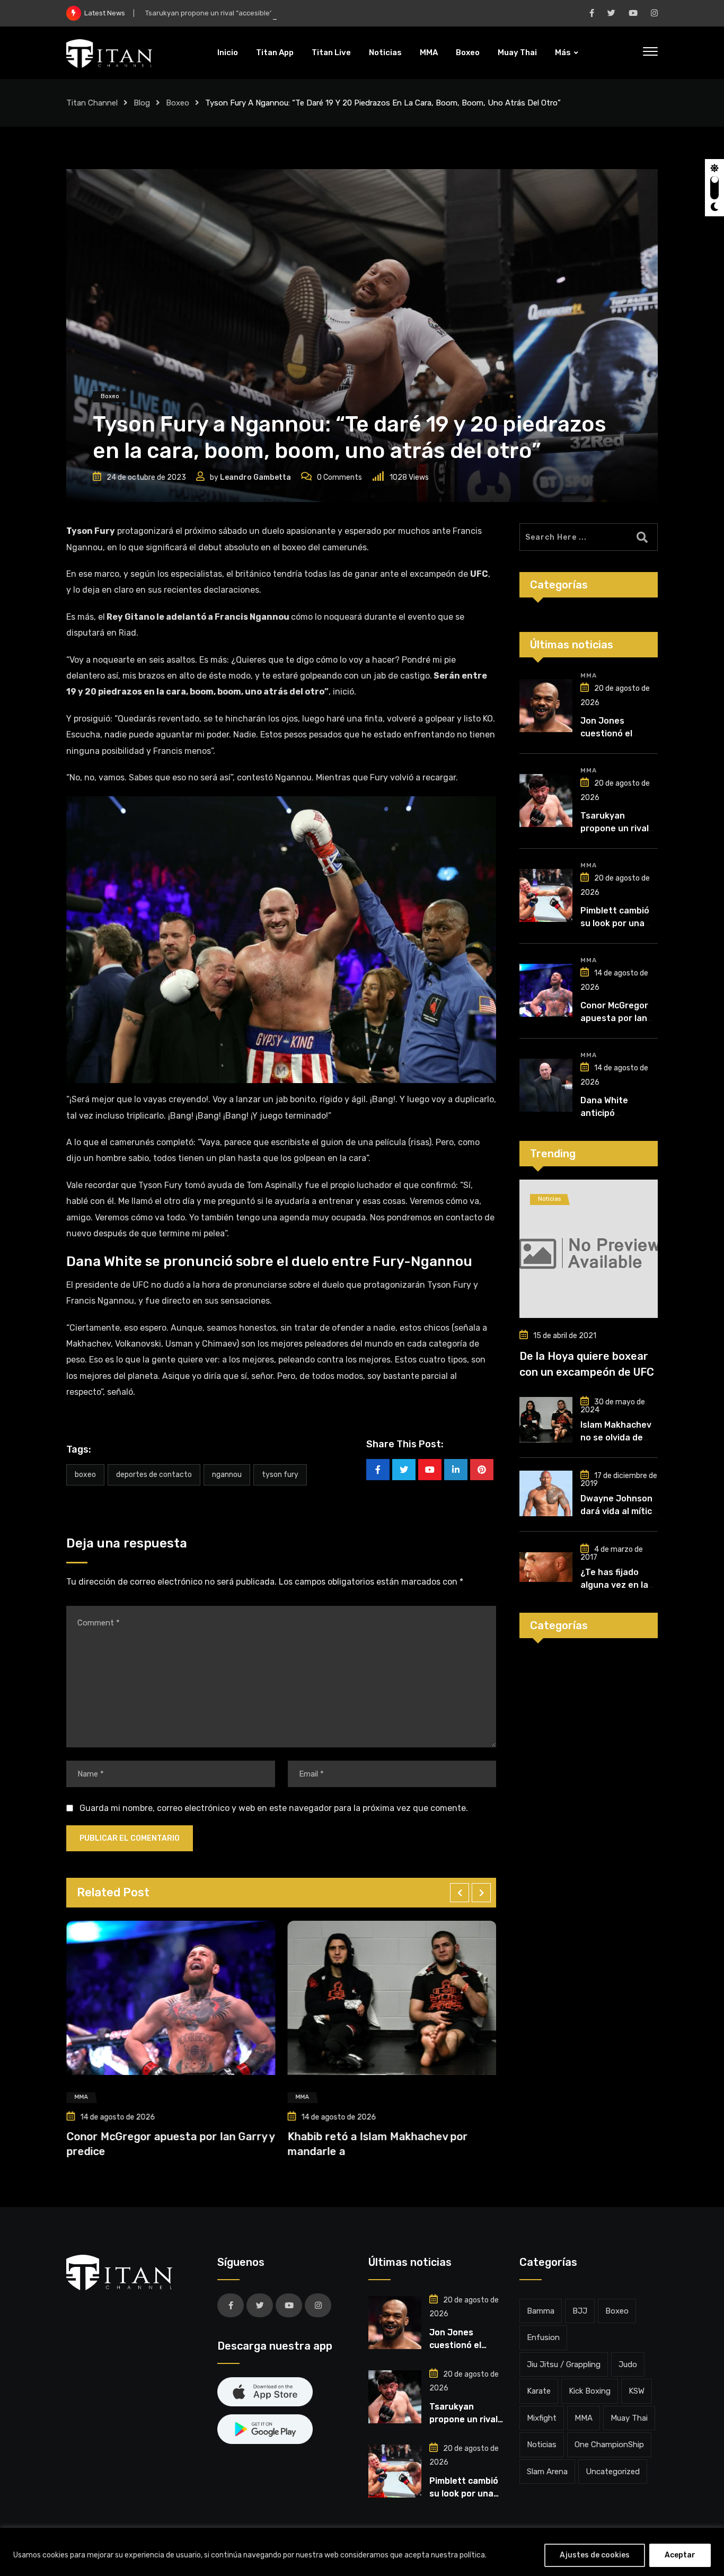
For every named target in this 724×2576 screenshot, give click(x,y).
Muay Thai (517, 52)
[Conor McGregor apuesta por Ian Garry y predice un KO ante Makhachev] (546, 990)
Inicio (228, 52)
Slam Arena (547, 2472)
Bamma (541, 2311)
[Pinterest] (482, 1470)
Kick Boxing (590, 2391)
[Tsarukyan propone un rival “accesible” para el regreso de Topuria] (546, 801)
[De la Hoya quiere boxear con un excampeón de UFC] (589, 1249)
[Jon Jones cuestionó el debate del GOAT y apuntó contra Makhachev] (546, 706)
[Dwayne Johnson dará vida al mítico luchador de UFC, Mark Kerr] (546, 1493)
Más (563, 52)
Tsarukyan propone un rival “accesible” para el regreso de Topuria (253, 13)
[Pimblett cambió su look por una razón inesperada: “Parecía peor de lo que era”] (546, 895)
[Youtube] (430, 1470)
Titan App (275, 52)
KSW (637, 2391)
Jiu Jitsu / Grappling (564, 2364)
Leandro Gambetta (255, 477)
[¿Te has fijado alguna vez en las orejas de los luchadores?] (546, 1567)
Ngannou (227, 1475)
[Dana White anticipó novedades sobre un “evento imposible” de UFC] (546, 1085)
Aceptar (680, 2555)
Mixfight (542, 2418)
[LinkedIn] (456, 1470)
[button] (460, 1893)
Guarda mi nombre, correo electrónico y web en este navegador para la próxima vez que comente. (274, 1808)
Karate (539, 2391)
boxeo (85, 1475)
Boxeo (468, 52)
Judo (628, 2364)
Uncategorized (613, 2472)
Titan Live (331, 52)
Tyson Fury (280, 1475)
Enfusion (543, 2337)
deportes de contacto (154, 1475)
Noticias (385, 52)
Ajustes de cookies (595, 2555)
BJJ (580, 2311)
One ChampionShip (609, 2445)
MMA (429, 52)
